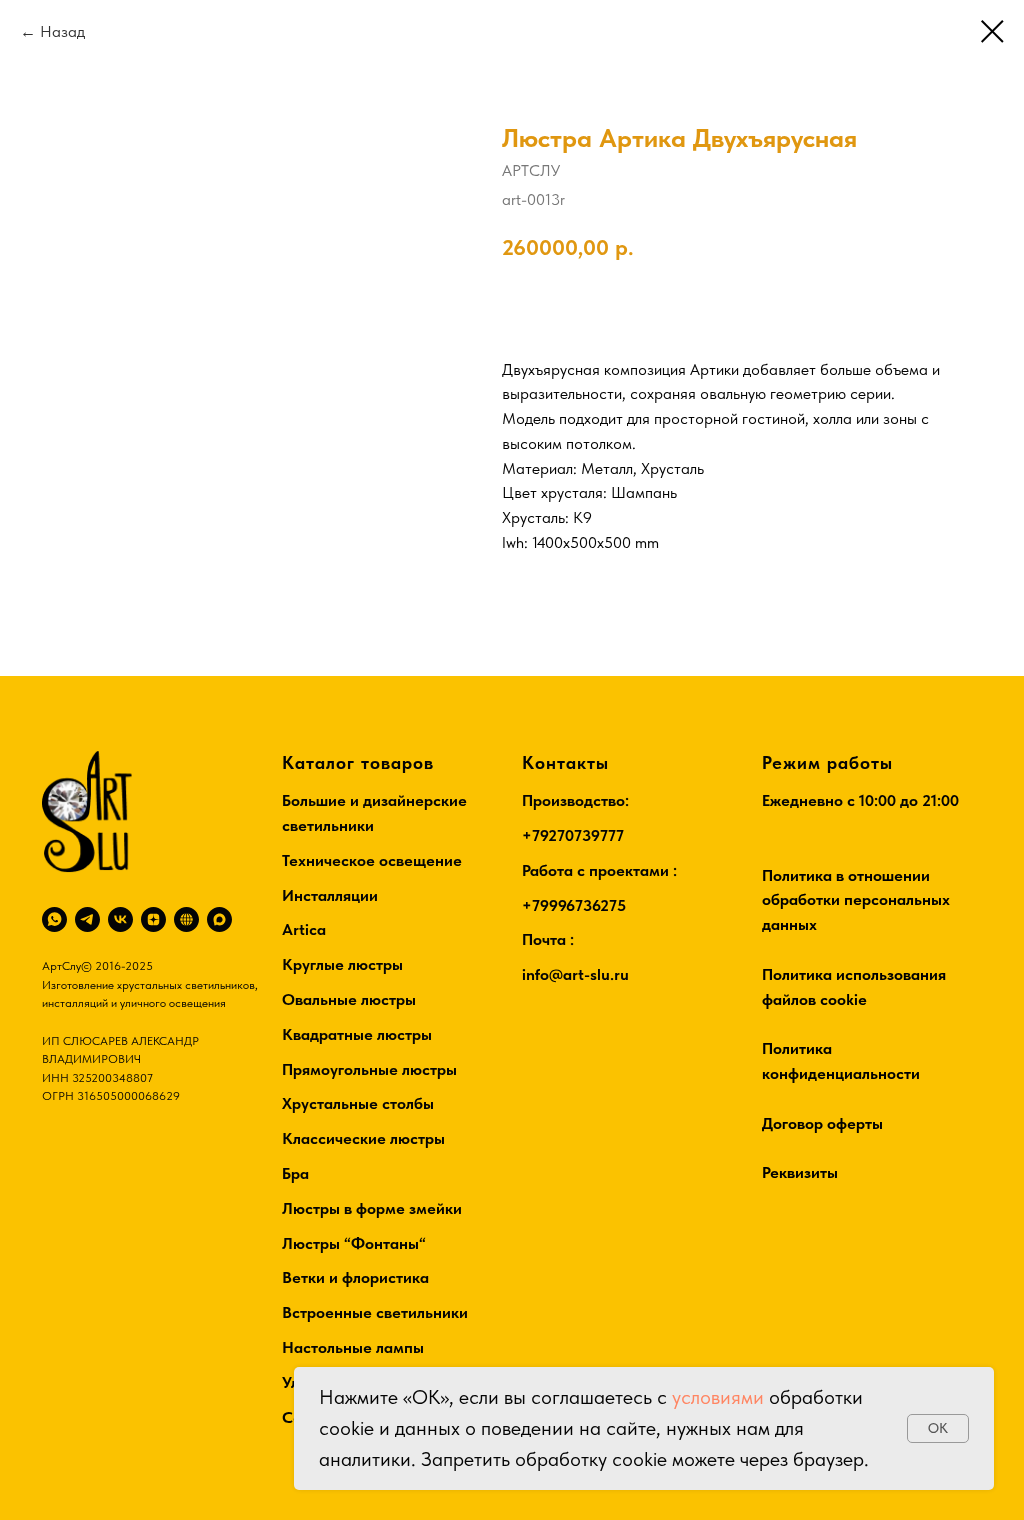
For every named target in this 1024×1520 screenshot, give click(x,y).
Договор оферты (822, 1123)
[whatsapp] (54, 919)
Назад (62, 31)
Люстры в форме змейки (372, 1208)
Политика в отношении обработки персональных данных (856, 900)
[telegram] (87, 919)
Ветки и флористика (355, 1277)
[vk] (120, 919)
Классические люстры (363, 1138)
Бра (295, 1173)
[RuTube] (186, 919)
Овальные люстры (349, 999)
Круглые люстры (342, 964)
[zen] (153, 919)
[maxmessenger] (219, 919)
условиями (718, 1397)
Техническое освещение (372, 860)
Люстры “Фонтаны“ (354, 1243)
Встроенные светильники (375, 1312)
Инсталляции (330, 895)
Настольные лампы (353, 1347)
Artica (304, 929)
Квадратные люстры (357, 1034)
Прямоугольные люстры (369, 1069)
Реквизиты (800, 1172)
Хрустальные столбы (358, 1103)
